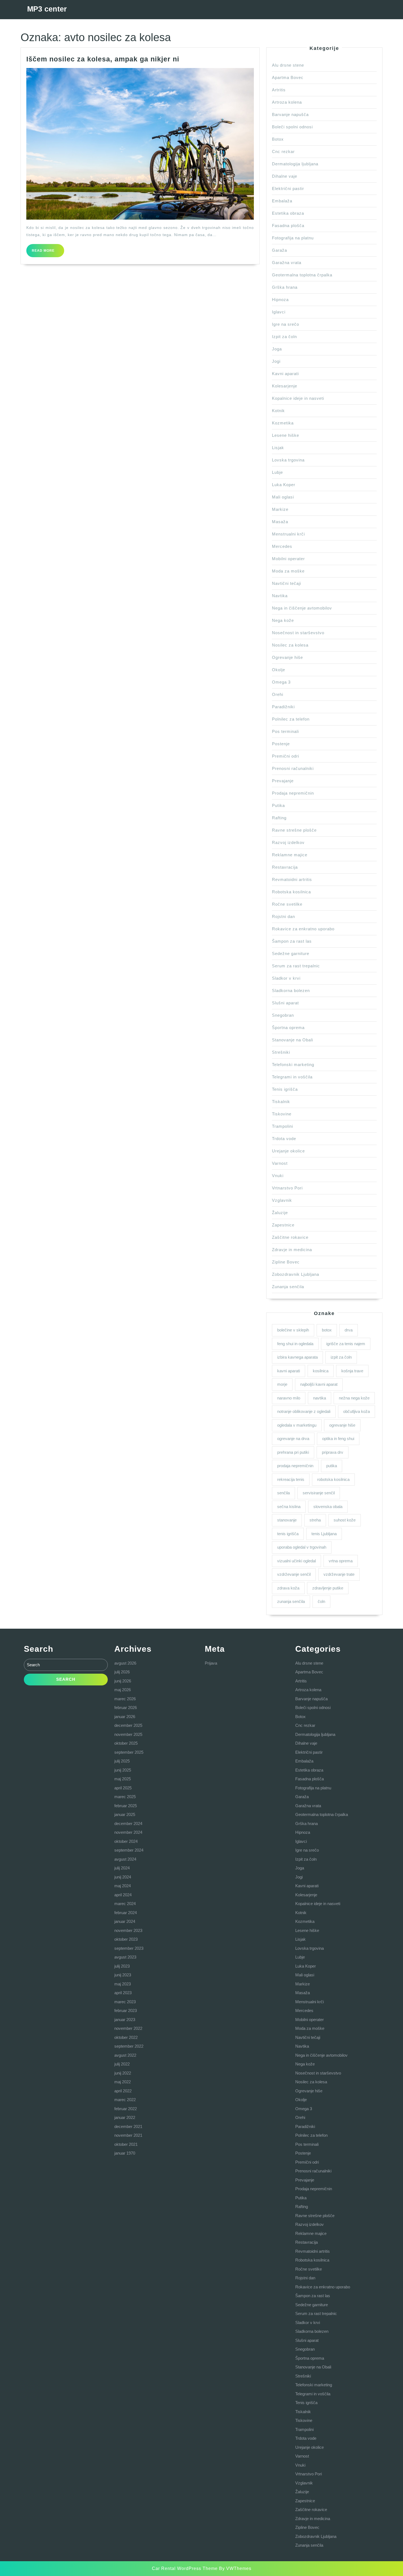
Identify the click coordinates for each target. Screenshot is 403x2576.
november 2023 (128, 1930)
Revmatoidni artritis (292, 879)
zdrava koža (288, 1588)
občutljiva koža (357, 1411)
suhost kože (345, 1520)
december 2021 (128, 2126)
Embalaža (282, 201)
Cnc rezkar (283, 151)
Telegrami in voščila (292, 1077)
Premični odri (286, 756)
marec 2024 (125, 1904)
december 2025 (128, 1725)
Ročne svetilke (287, 904)
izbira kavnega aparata (297, 1357)
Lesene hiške (286, 435)
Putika (278, 805)
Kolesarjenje (285, 386)
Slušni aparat (285, 1003)
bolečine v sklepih (293, 1330)
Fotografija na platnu (293, 238)
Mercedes (282, 546)
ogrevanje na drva (293, 1439)
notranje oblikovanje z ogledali (304, 1411)
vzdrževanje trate (339, 1574)
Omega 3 (281, 682)
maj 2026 (123, 1690)
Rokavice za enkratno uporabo (303, 929)
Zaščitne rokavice (290, 1237)
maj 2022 (123, 2082)
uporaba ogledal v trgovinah (302, 1547)
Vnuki (278, 1176)
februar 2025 (126, 1806)
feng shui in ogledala (295, 1344)
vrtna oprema (341, 1561)
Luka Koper (284, 485)
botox (327, 1330)
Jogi (276, 361)
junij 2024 (123, 1877)
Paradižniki (283, 707)
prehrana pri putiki (293, 1452)
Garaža (279, 250)
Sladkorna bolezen (291, 991)
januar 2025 (125, 1814)
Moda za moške (288, 571)
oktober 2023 (126, 1939)
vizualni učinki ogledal (296, 1561)
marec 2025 (125, 1797)
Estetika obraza (288, 213)
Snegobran (283, 1015)
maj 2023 (123, 1984)
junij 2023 (123, 1975)
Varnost (280, 1163)
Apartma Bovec (288, 77)
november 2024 (128, 1832)
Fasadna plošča (288, 226)
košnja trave (352, 1371)
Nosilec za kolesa (290, 645)
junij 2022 (123, 2073)
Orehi (278, 694)
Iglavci (279, 312)
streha (315, 1520)
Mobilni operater (288, 559)
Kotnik (278, 411)
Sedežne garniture (291, 953)
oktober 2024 (126, 1841)
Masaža (280, 522)
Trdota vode (284, 1139)
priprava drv (333, 1452)
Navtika (280, 596)
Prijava (211, 1663)
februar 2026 (126, 1708)
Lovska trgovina (288, 460)
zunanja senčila (291, 1601)
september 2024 (129, 1850)
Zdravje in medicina (292, 1250)
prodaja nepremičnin (295, 1466)
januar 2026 (125, 1717)
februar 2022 (126, 2109)
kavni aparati (289, 1371)
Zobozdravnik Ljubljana (296, 1274)
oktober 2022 (126, 2037)
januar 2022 (125, 2117)
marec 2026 (125, 1699)
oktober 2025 (126, 1743)
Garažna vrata (287, 263)
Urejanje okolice (288, 1151)
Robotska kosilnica (291, 892)
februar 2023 (126, 2010)
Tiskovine (282, 1114)
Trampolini (283, 1126)
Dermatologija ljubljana (295, 164)
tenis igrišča (288, 1534)
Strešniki (281, 1052)
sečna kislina (289, 1507)
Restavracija (285, 867)
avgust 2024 (125, 1859)
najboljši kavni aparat (319, 1384)
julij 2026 (122, 1672)
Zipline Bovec (286, 1262)
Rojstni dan (283, 916)
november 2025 (128, 1734)
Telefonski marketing (293, 1065)
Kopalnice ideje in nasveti (298, 398)
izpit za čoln (341, 1357)
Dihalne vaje (285, 176)
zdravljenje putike (328, 1588)
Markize (280, 509)
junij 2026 (123, 1681)
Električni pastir (288, 189)
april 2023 (123, 1993)
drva (349, 1330)
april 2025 (123, 1788)
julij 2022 (122, 2064)
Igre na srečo (286, 324)
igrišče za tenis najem (346, 1344)
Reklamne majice (290, 855)
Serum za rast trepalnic (296, 966)
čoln (321, 1601)
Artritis (279, 90)
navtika (320, 1398)
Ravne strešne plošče (294, 830)
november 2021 (128, 2135)
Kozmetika (283, 423)
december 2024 (128, 1823)
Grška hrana (285, 287)
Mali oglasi (283, 497)
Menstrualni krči (288, 534)
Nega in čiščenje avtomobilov (302, 608)
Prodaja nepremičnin (293, 793)
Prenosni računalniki (293, 768)
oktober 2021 (126, 2144)
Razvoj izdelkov (288, 842)
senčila (283, 1493)
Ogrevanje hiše (287, 657)
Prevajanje (283, 781)
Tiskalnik (281, 1102)
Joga (277, 349)
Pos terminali (285, 731)
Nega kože (283, 620)
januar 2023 (125, 2020)
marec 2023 (125, 2002)
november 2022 (128, 2028)
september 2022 (129, 2046)
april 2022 (123, 2091)
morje (282, 1384)
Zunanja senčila (288, 1287)
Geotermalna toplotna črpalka (302, 275)
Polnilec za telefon (291, 719)
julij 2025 (122, 1761)
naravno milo (289, 1398)
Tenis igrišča (285, 1089)
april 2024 (123, 1895)
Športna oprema (288, 1028)
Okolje (279, 670)
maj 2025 (123, 1779)
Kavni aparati (285, 374)
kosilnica (321, 1371)
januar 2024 (125, 1921)
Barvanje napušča (290, 114)
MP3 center (47, 9)
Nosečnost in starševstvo (298, 633)
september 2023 (129, 1948)
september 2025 (129, 1752)
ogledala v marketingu (297, 1425)
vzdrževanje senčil (294, 1574)
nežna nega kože (354, 1398)
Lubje (277, 472)
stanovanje (287, 1520)
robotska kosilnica (333, 1479)
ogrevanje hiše (342, 1425)
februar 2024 (126, 1913)
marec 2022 (125, 2100)
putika (332, 1466)
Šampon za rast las (292, 941)
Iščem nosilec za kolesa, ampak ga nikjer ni (103, 59)
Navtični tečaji (286, 583)
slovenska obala (328, 1507)
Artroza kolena (287, 102)
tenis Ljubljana (324, 1534)
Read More (48, 253)
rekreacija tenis (291, 1479)
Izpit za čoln (284, 337)
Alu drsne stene (288, 65)
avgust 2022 (125, 2055)
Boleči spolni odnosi (292, 127)
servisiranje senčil (319, 1493)
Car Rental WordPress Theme (185, 2568)
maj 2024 (123, 1886)
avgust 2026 (125, 1663)
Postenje (281, 744)
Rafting (279, 818)
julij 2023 (122, 1966)
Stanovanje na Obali (293, 1040)
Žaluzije (280, 1213)
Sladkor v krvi (286, 978)
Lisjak (278, 448)
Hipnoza (280, 300)
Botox (278, 139)
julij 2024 (122, 1868)
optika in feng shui (338, 1439)
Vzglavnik (282, 1200)
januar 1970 (125, 2153)
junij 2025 (123, 1770)
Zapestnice (283, 1225)
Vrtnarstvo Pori (287, 1188)
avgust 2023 (125, 1957)
